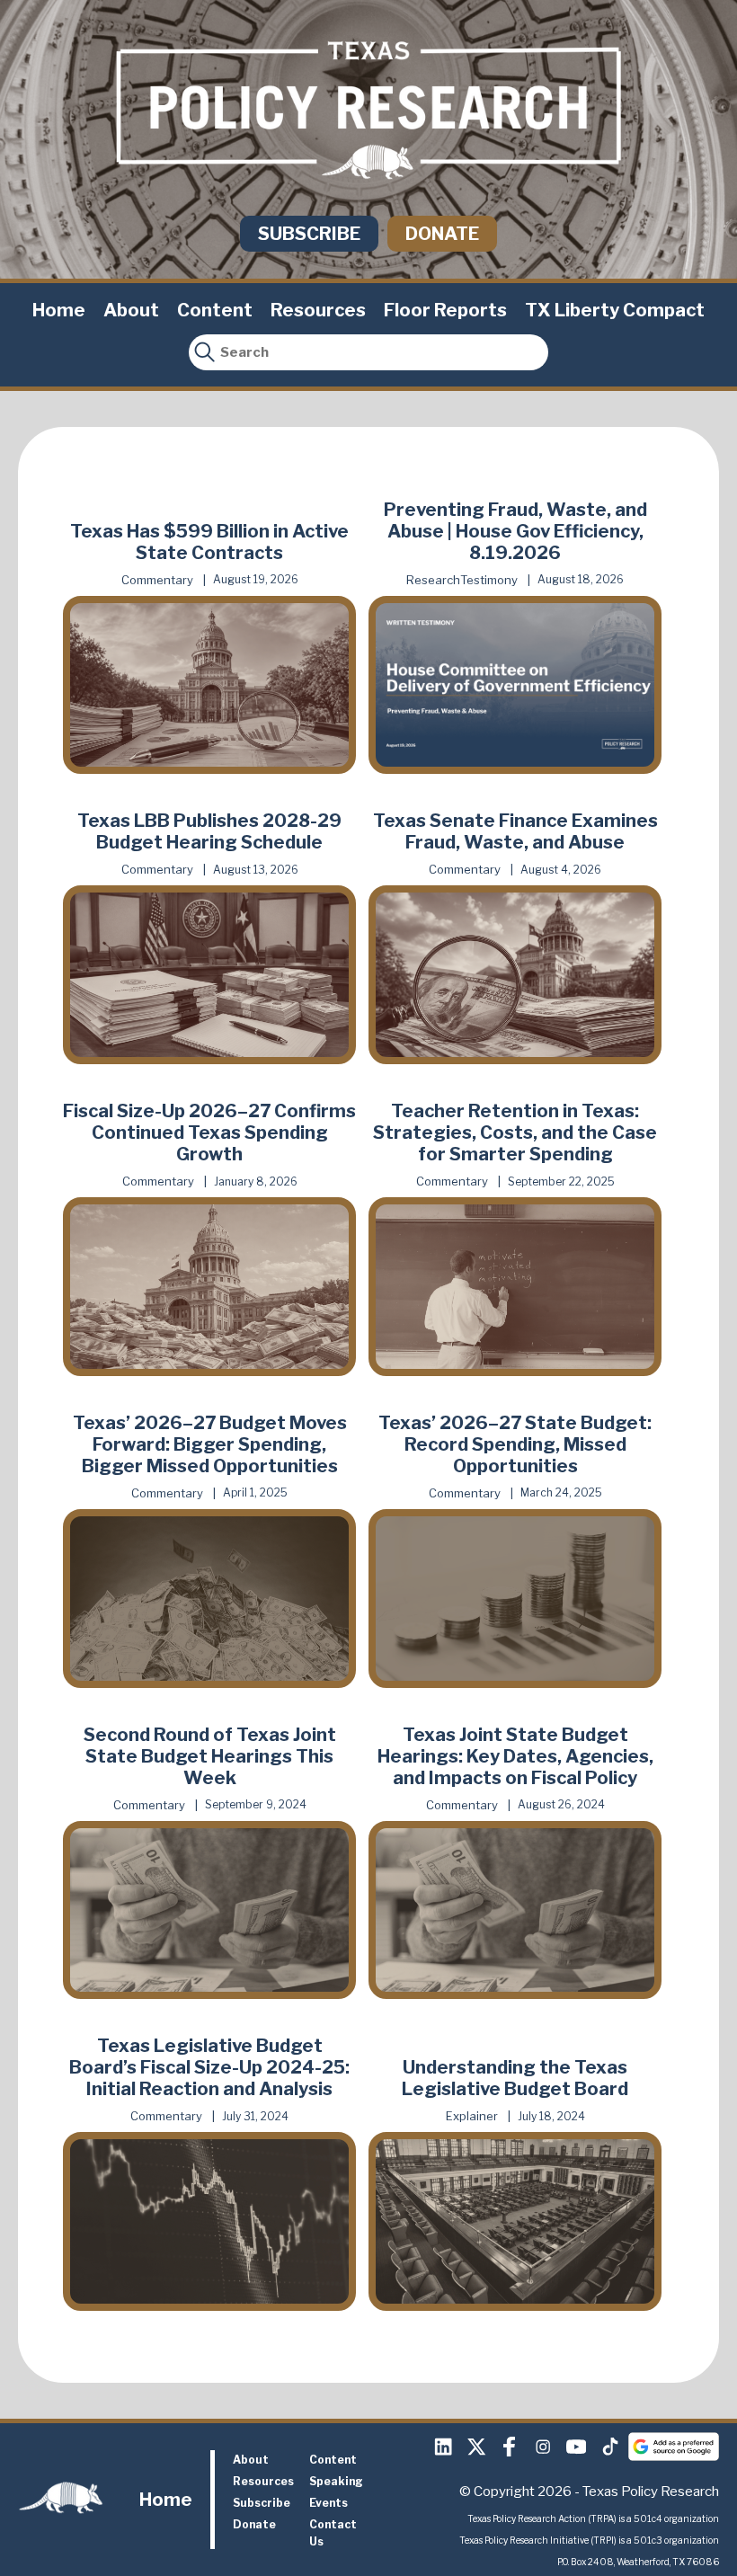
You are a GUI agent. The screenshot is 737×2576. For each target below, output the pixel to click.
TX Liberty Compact (615, 310)
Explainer (472, 2116)
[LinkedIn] (443, 2447)
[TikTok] (609, 2447)
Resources (318, 310)
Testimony (489, 580)
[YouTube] (576, 2447)
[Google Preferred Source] (674, 2447)
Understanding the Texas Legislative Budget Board (515, 2078)
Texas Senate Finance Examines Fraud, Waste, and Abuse (515, 831)
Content (215, 310)
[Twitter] (476, 2447)
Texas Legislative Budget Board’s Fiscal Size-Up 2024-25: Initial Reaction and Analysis (209, 2067)
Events (329, 2503)
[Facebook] (510, 2447)
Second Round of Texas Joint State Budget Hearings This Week (210, 1756)
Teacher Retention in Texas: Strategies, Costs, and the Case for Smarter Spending (515, 1133)
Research (433, 580)
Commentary (157, 580)
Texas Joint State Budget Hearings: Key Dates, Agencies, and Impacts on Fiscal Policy (515, 1756)
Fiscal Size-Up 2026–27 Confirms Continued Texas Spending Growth (209, 1133)
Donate (442, 234)
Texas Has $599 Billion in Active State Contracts (209, 542)
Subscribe (309, 234)
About (131, 310)
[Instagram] (543, 2447)
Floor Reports (445, 310)
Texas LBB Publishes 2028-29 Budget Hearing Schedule (209, 831)
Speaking (336, 2481)
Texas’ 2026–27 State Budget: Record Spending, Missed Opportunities (515, 1444)
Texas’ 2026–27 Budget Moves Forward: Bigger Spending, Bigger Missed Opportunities (210, 1444)
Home (59, 310)
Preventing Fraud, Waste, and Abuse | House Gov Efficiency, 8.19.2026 (515, 531)
